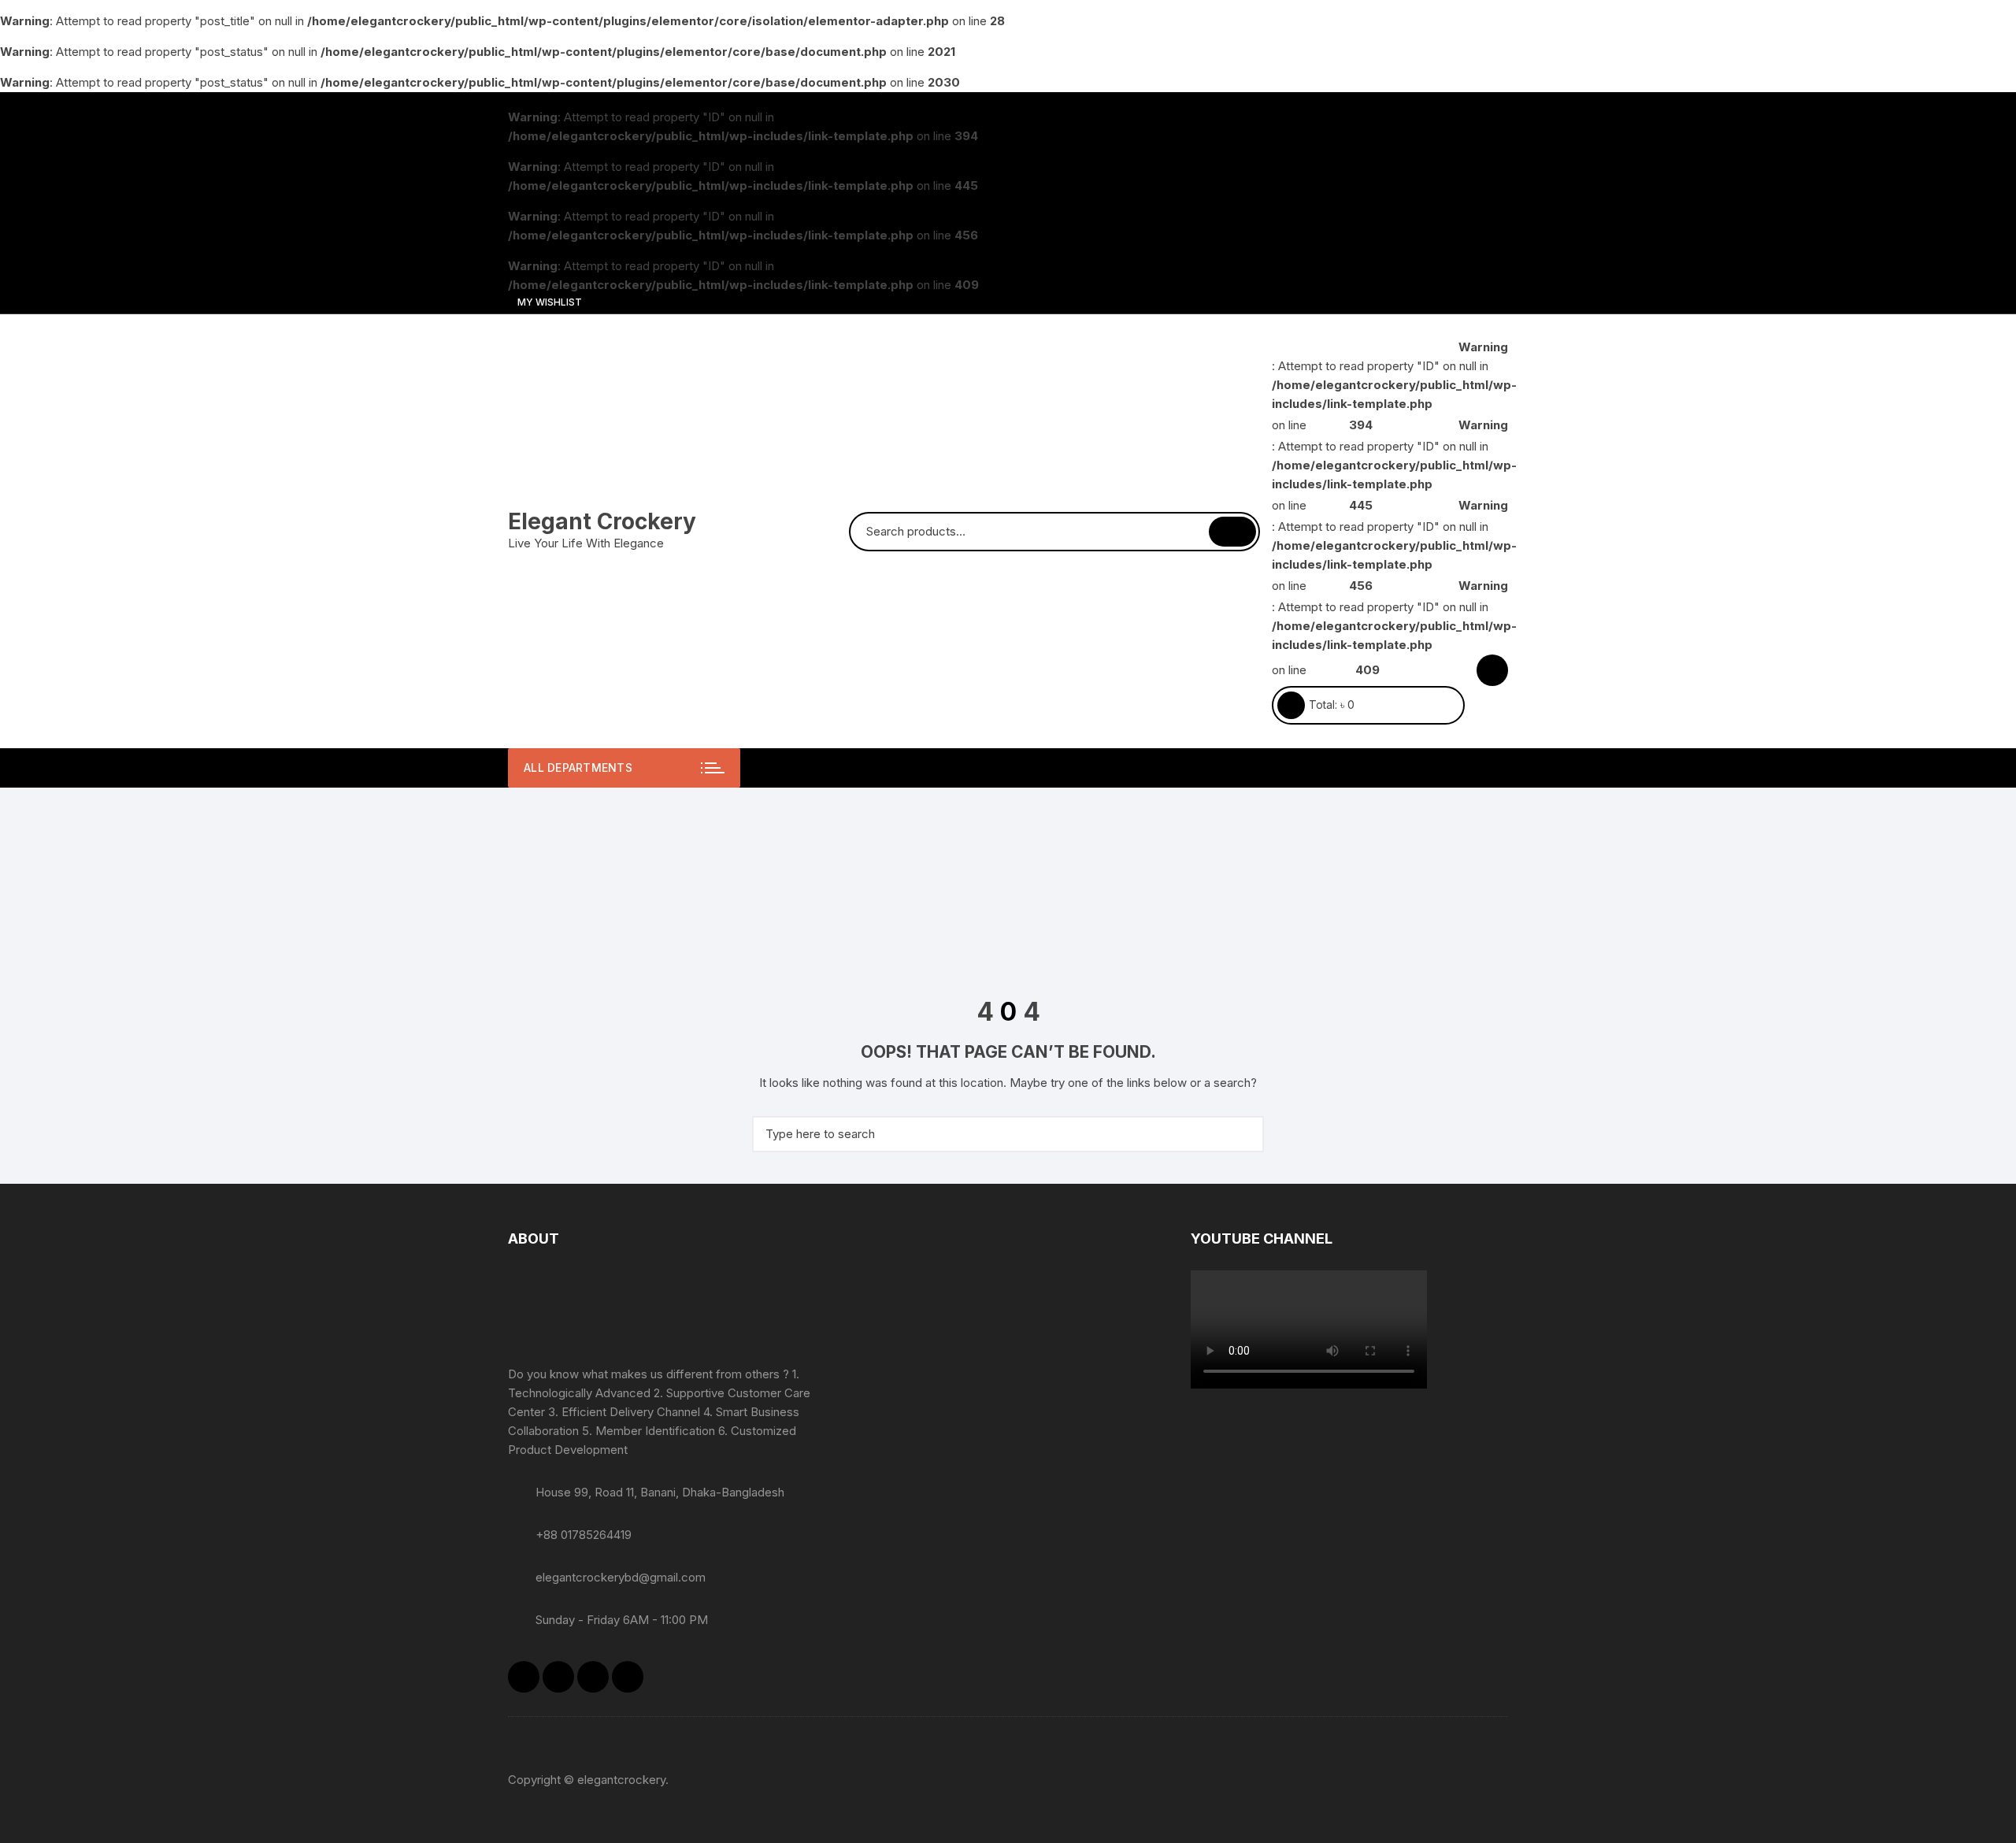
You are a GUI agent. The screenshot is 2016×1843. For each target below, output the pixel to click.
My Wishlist (548, 302)
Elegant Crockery (602, 521)
